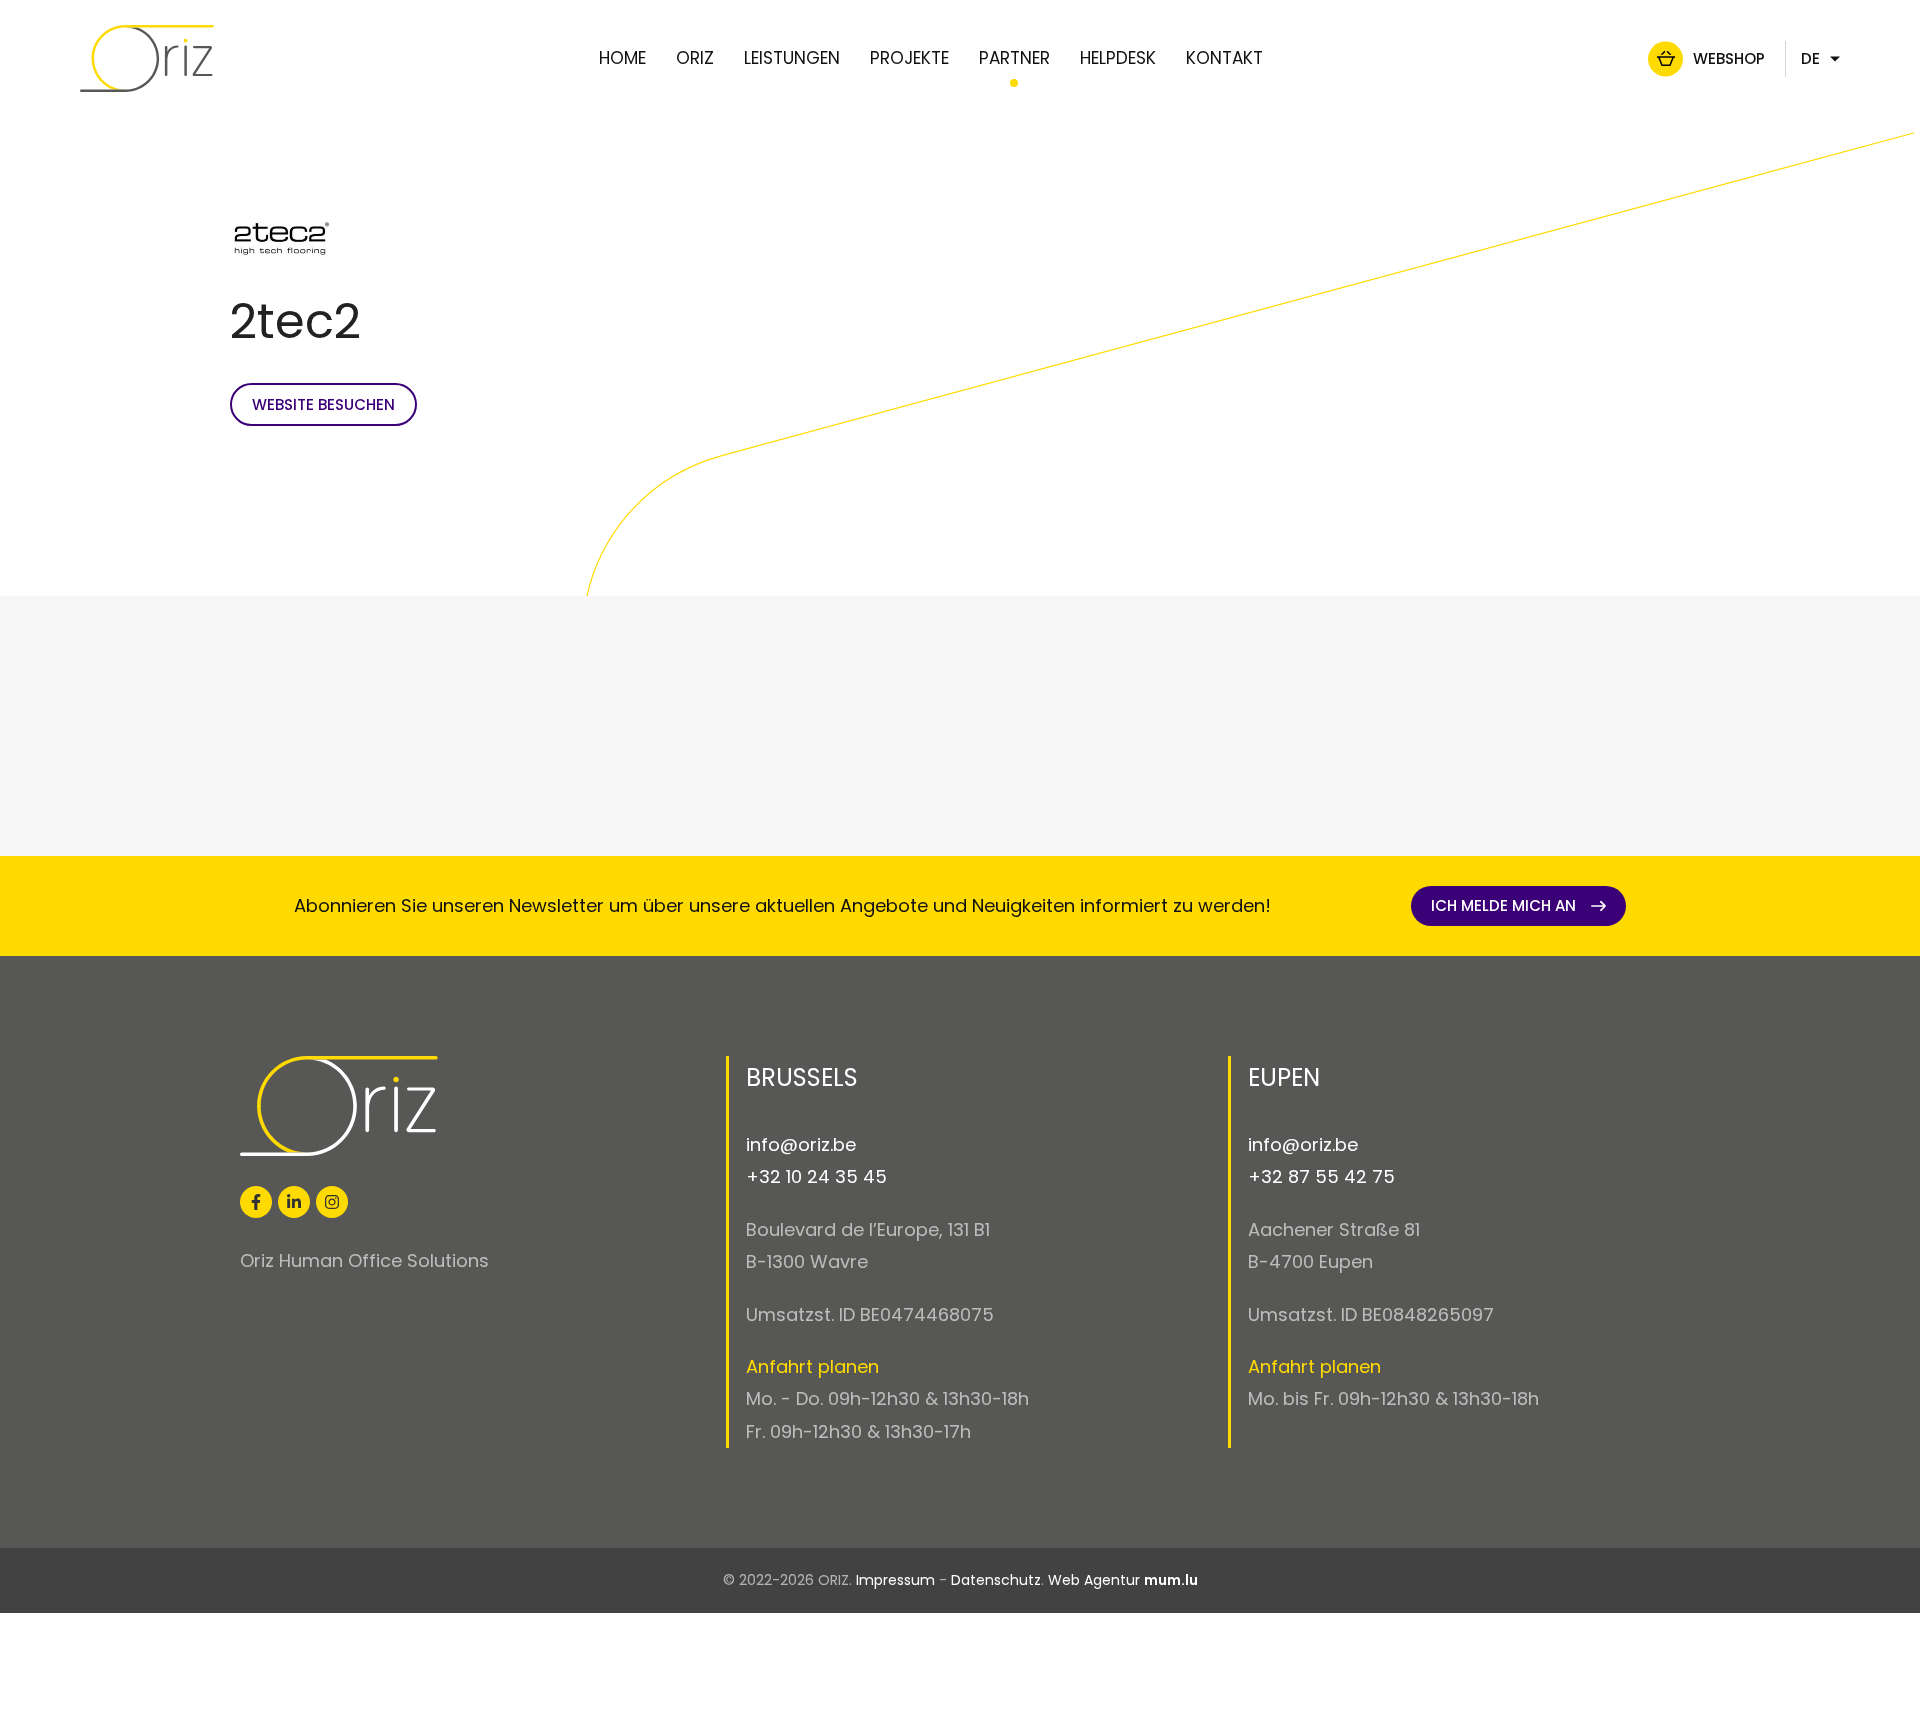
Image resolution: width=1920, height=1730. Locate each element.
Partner (1014, 58)
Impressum (895, 1580)
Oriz (695, 58)
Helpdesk (1118, 58)
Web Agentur (1094, 1580)
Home (622, 58)
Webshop (1729, 58)
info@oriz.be (801, 1144)
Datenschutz (996, 1580)
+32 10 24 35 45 (816, 1176)
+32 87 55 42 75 (1321, 1176)
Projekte (909, 58)
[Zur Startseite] (147, 59)
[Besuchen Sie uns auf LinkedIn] (294, 1202)
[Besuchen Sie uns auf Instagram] (332, 1202)
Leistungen (792, 58)
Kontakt (1224, 58)
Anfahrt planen (812, 1366)
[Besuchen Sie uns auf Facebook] (256, 1202)
